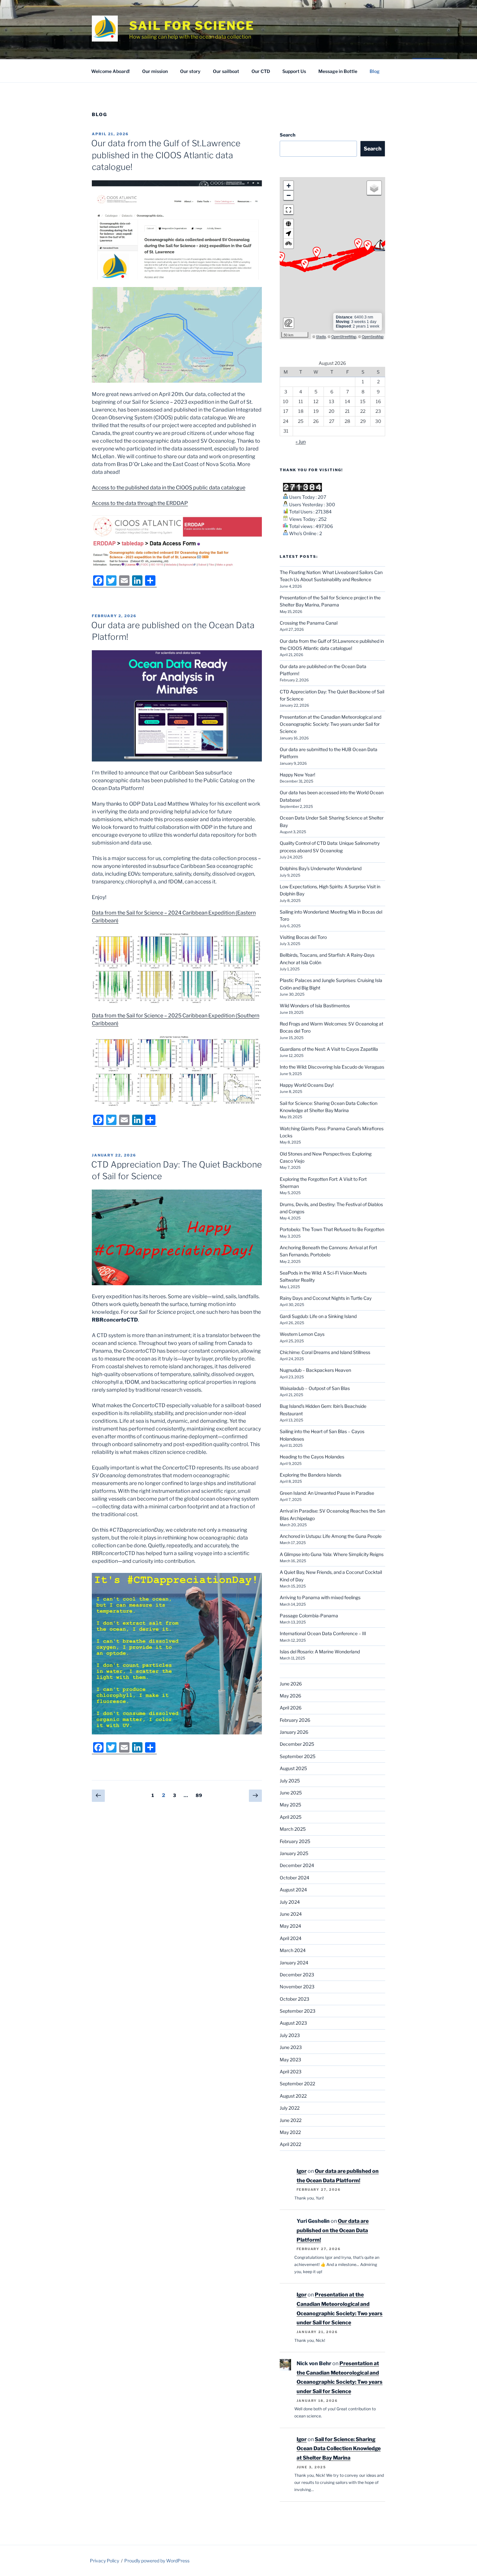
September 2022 (297, 2084)
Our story (190, 71)
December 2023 (297, 1975)
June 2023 (291, 2047)
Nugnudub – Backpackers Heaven (315, 1370)
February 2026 (295, 1720)
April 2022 (290, 2144)
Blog (375, 71)
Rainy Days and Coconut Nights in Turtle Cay (326, 1298)
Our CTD (261, 71)
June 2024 (291, 1914)
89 (201, 1795)
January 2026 (294, 1732)
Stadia (321, 336)
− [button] (289, 195)
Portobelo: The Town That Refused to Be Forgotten (332, 1229)
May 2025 (290, 1805)
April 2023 (291, 2072)
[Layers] (374, 188)
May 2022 (290, 2132)
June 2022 (291, 2120)
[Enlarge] (253, 295)
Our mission (155, 71)
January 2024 (294, 1963)
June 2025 (291, 1793)
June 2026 (291, 1684)
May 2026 (290, 1696)
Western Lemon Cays (302, 1334)
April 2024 (291, 1938)
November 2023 (297, 1987)
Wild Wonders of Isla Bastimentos (315, 1006)
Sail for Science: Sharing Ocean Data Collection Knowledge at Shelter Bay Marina (339, 2449)
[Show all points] (288, 224)
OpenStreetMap (344, 336)
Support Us (294, 71)
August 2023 (293, 2023)
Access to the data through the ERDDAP (140, 503)
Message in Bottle (338, 71)
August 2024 (293, 1890)
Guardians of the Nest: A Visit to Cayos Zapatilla (329, 1049)
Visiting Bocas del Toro (303, 937)
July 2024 (290, 1902)
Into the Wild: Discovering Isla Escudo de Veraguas (332, 1067)
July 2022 (290, 2108)
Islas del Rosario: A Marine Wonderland (320, 1652)
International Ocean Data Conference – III (323, 1633)
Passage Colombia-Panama (309, 1616)
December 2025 (297, 1744)
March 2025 (293, 1829)
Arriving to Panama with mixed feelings (320, 1597)
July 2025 (290, 1781)
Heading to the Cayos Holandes (312, 1457)
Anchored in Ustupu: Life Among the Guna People (331, 1536)
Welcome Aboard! (110, 71)
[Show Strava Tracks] (288, 244)
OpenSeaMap (373, 336)
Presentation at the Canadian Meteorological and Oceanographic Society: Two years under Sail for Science (330, 724)
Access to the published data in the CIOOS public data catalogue (169, 488)
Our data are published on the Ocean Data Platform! (333, 2230)
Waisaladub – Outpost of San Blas (315, 1388)
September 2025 (298, 1756)
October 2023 (294, 1999)
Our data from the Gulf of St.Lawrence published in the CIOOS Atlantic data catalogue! (166, 155)
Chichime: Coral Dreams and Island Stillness (325, 1352)
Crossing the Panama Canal (309, 623)
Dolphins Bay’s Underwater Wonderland (321, 868)
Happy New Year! (297, 775)
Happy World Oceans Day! (307, 1085)
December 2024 (297, 1865)
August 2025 (293, 1768)
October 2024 (294, 1878)
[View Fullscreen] (288, 210)
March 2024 (293, 1950)
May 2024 (290, 1926)
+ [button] (289, 186)
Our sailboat (226, 71)
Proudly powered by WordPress (157, 2561)
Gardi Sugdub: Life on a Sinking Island (318, 1316)
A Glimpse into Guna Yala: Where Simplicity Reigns (332, 1554)
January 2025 (294, 1853)
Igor (302, 2171)
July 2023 (290, 2035)
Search (287, 135)
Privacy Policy (104, 2561)
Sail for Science (192, 26)
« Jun (301, 442)
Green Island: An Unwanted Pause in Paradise (327, 1493)
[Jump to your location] (288, 234)
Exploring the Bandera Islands (311, 1475)
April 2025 (291, 1817)
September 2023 (298, 2011)
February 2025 (295, 1841)
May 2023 (290, 2060)
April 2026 (291, 1708)
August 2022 (293, 2096)
